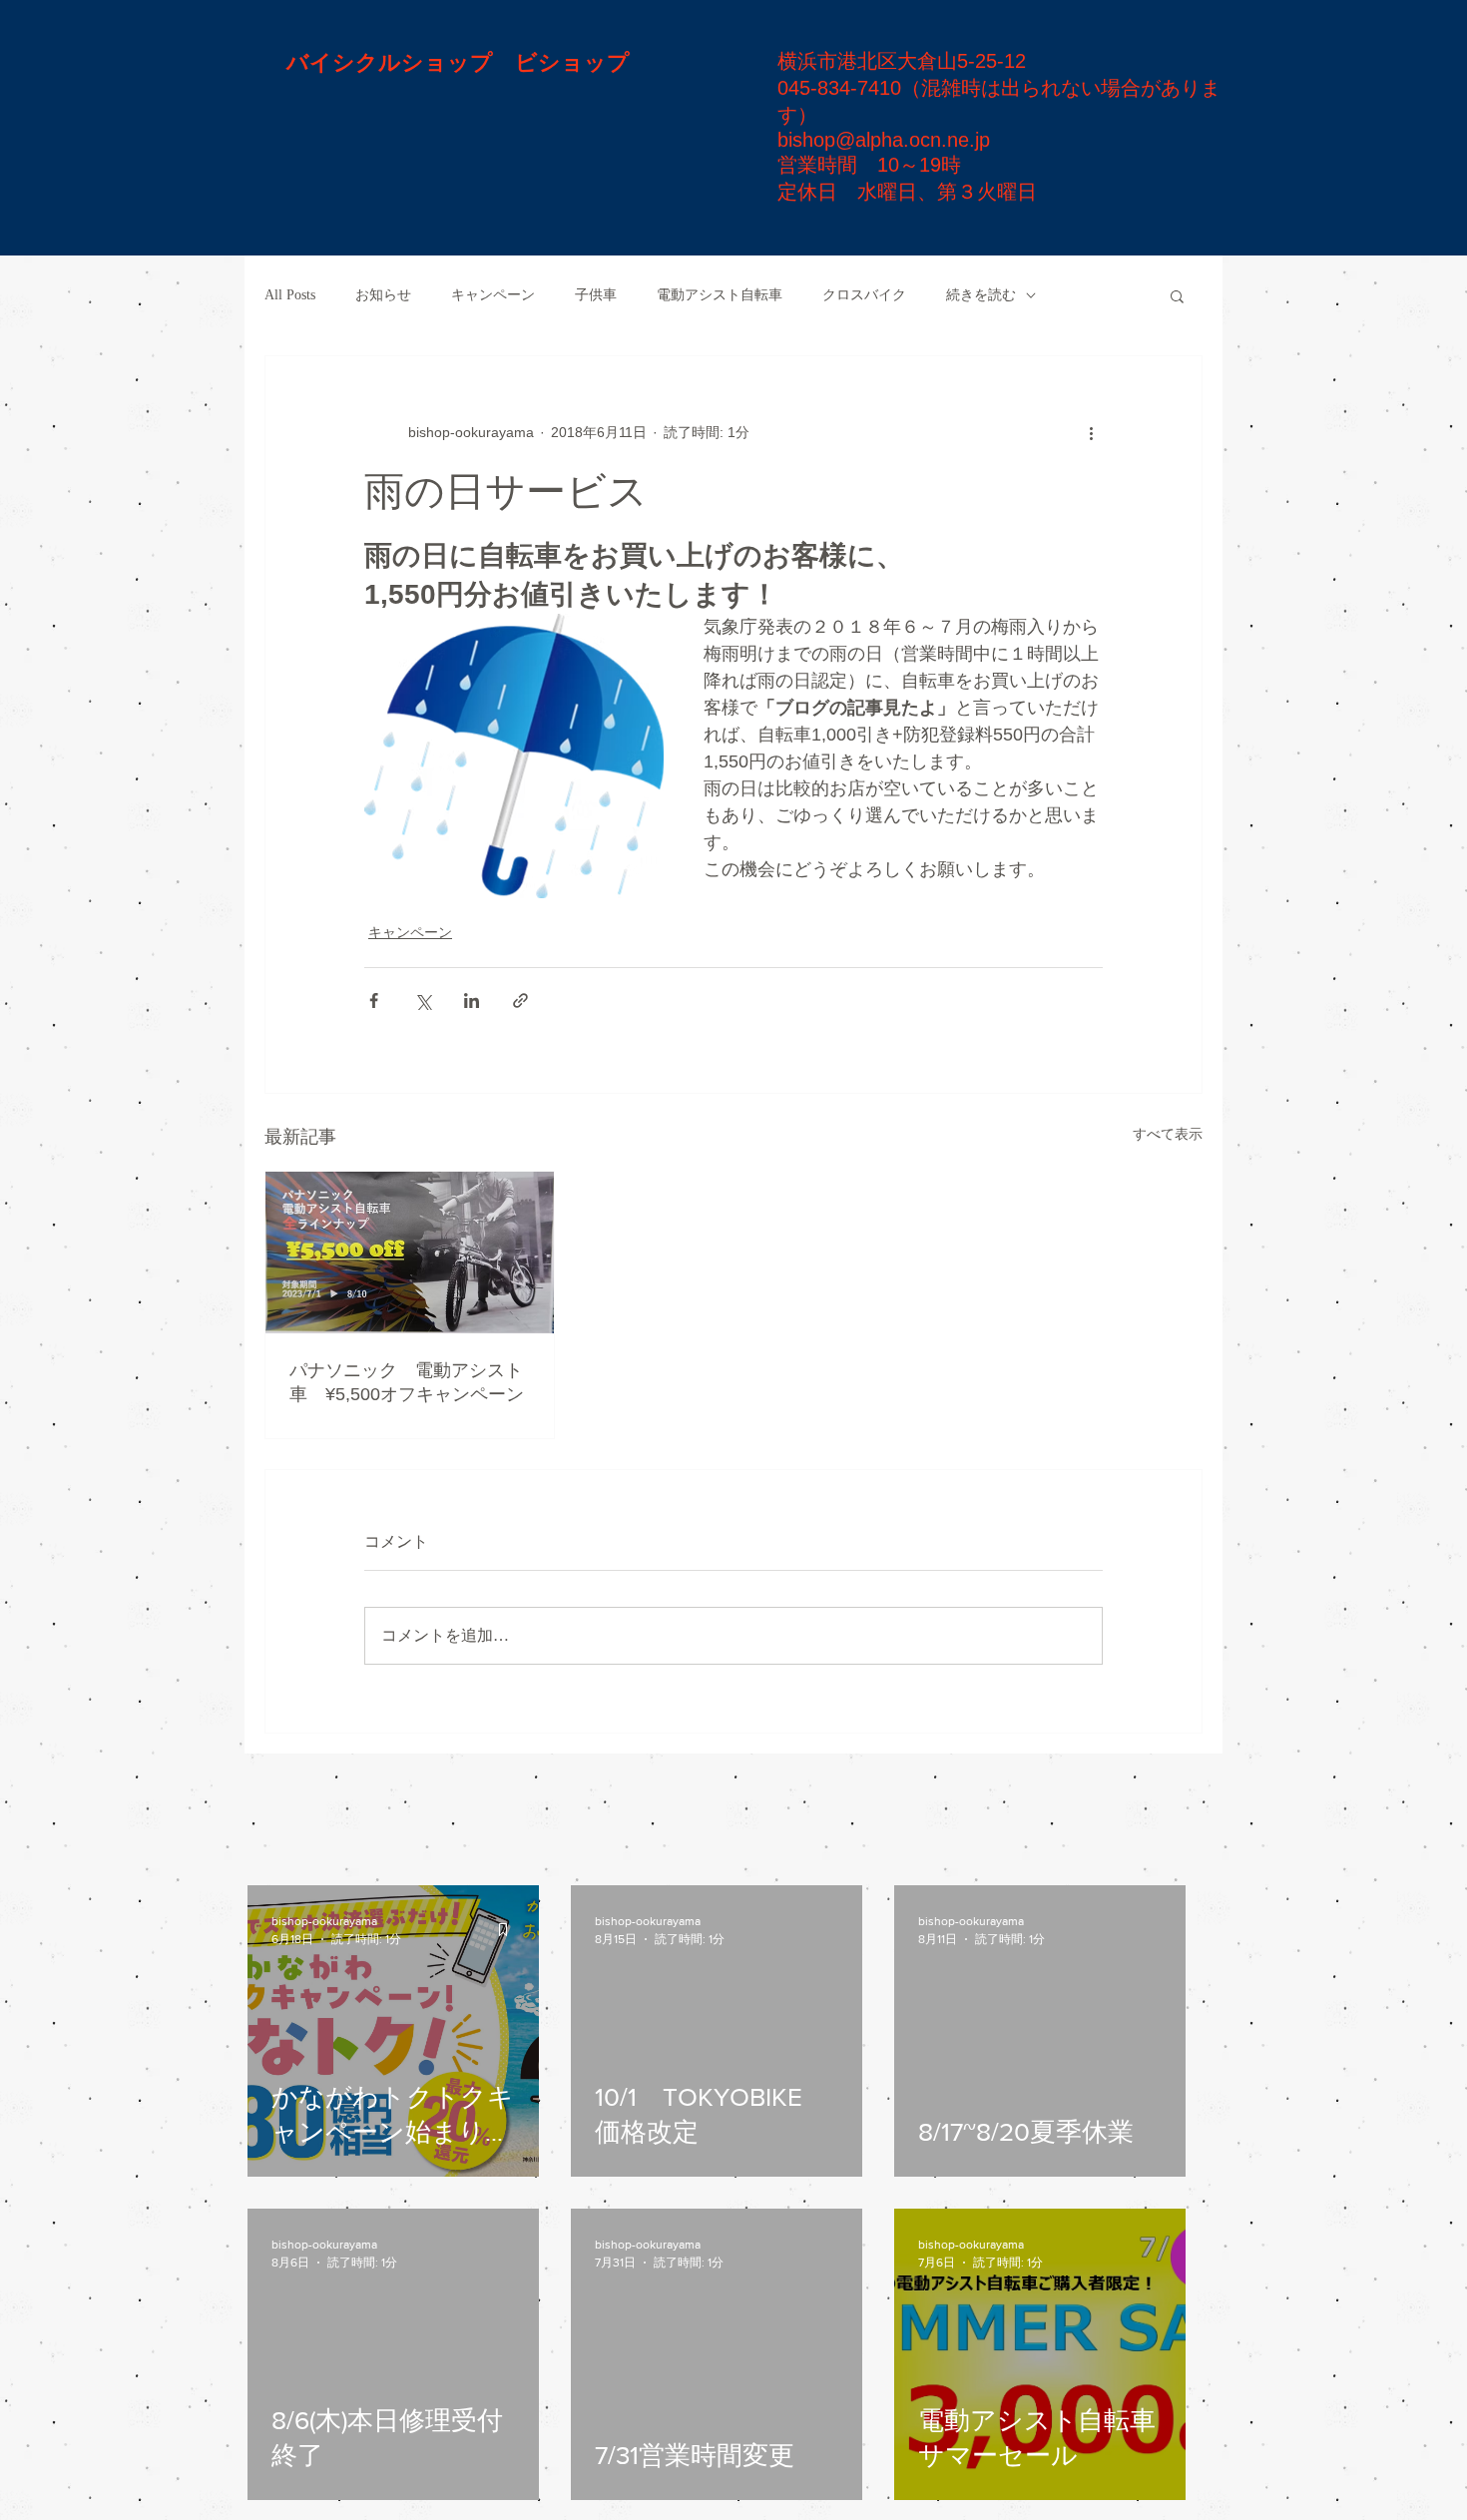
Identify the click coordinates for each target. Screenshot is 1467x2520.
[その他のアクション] (1091, 432)
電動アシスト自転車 (720, 295)
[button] (1177, 295)
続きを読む (981, 295)
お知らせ (383, 295)
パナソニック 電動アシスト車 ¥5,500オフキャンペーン (407, 1382)
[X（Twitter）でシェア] (423, 1001)
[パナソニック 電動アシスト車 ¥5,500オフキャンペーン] (410, 1253)
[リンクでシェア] (520, 1001)
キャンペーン (493, 295)
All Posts (290, 295)
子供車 (596, 295)
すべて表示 (1168, 1134)
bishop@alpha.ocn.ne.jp (884, 140)
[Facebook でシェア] (374, 1001)
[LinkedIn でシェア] (472, 1001)
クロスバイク (864, 295)
